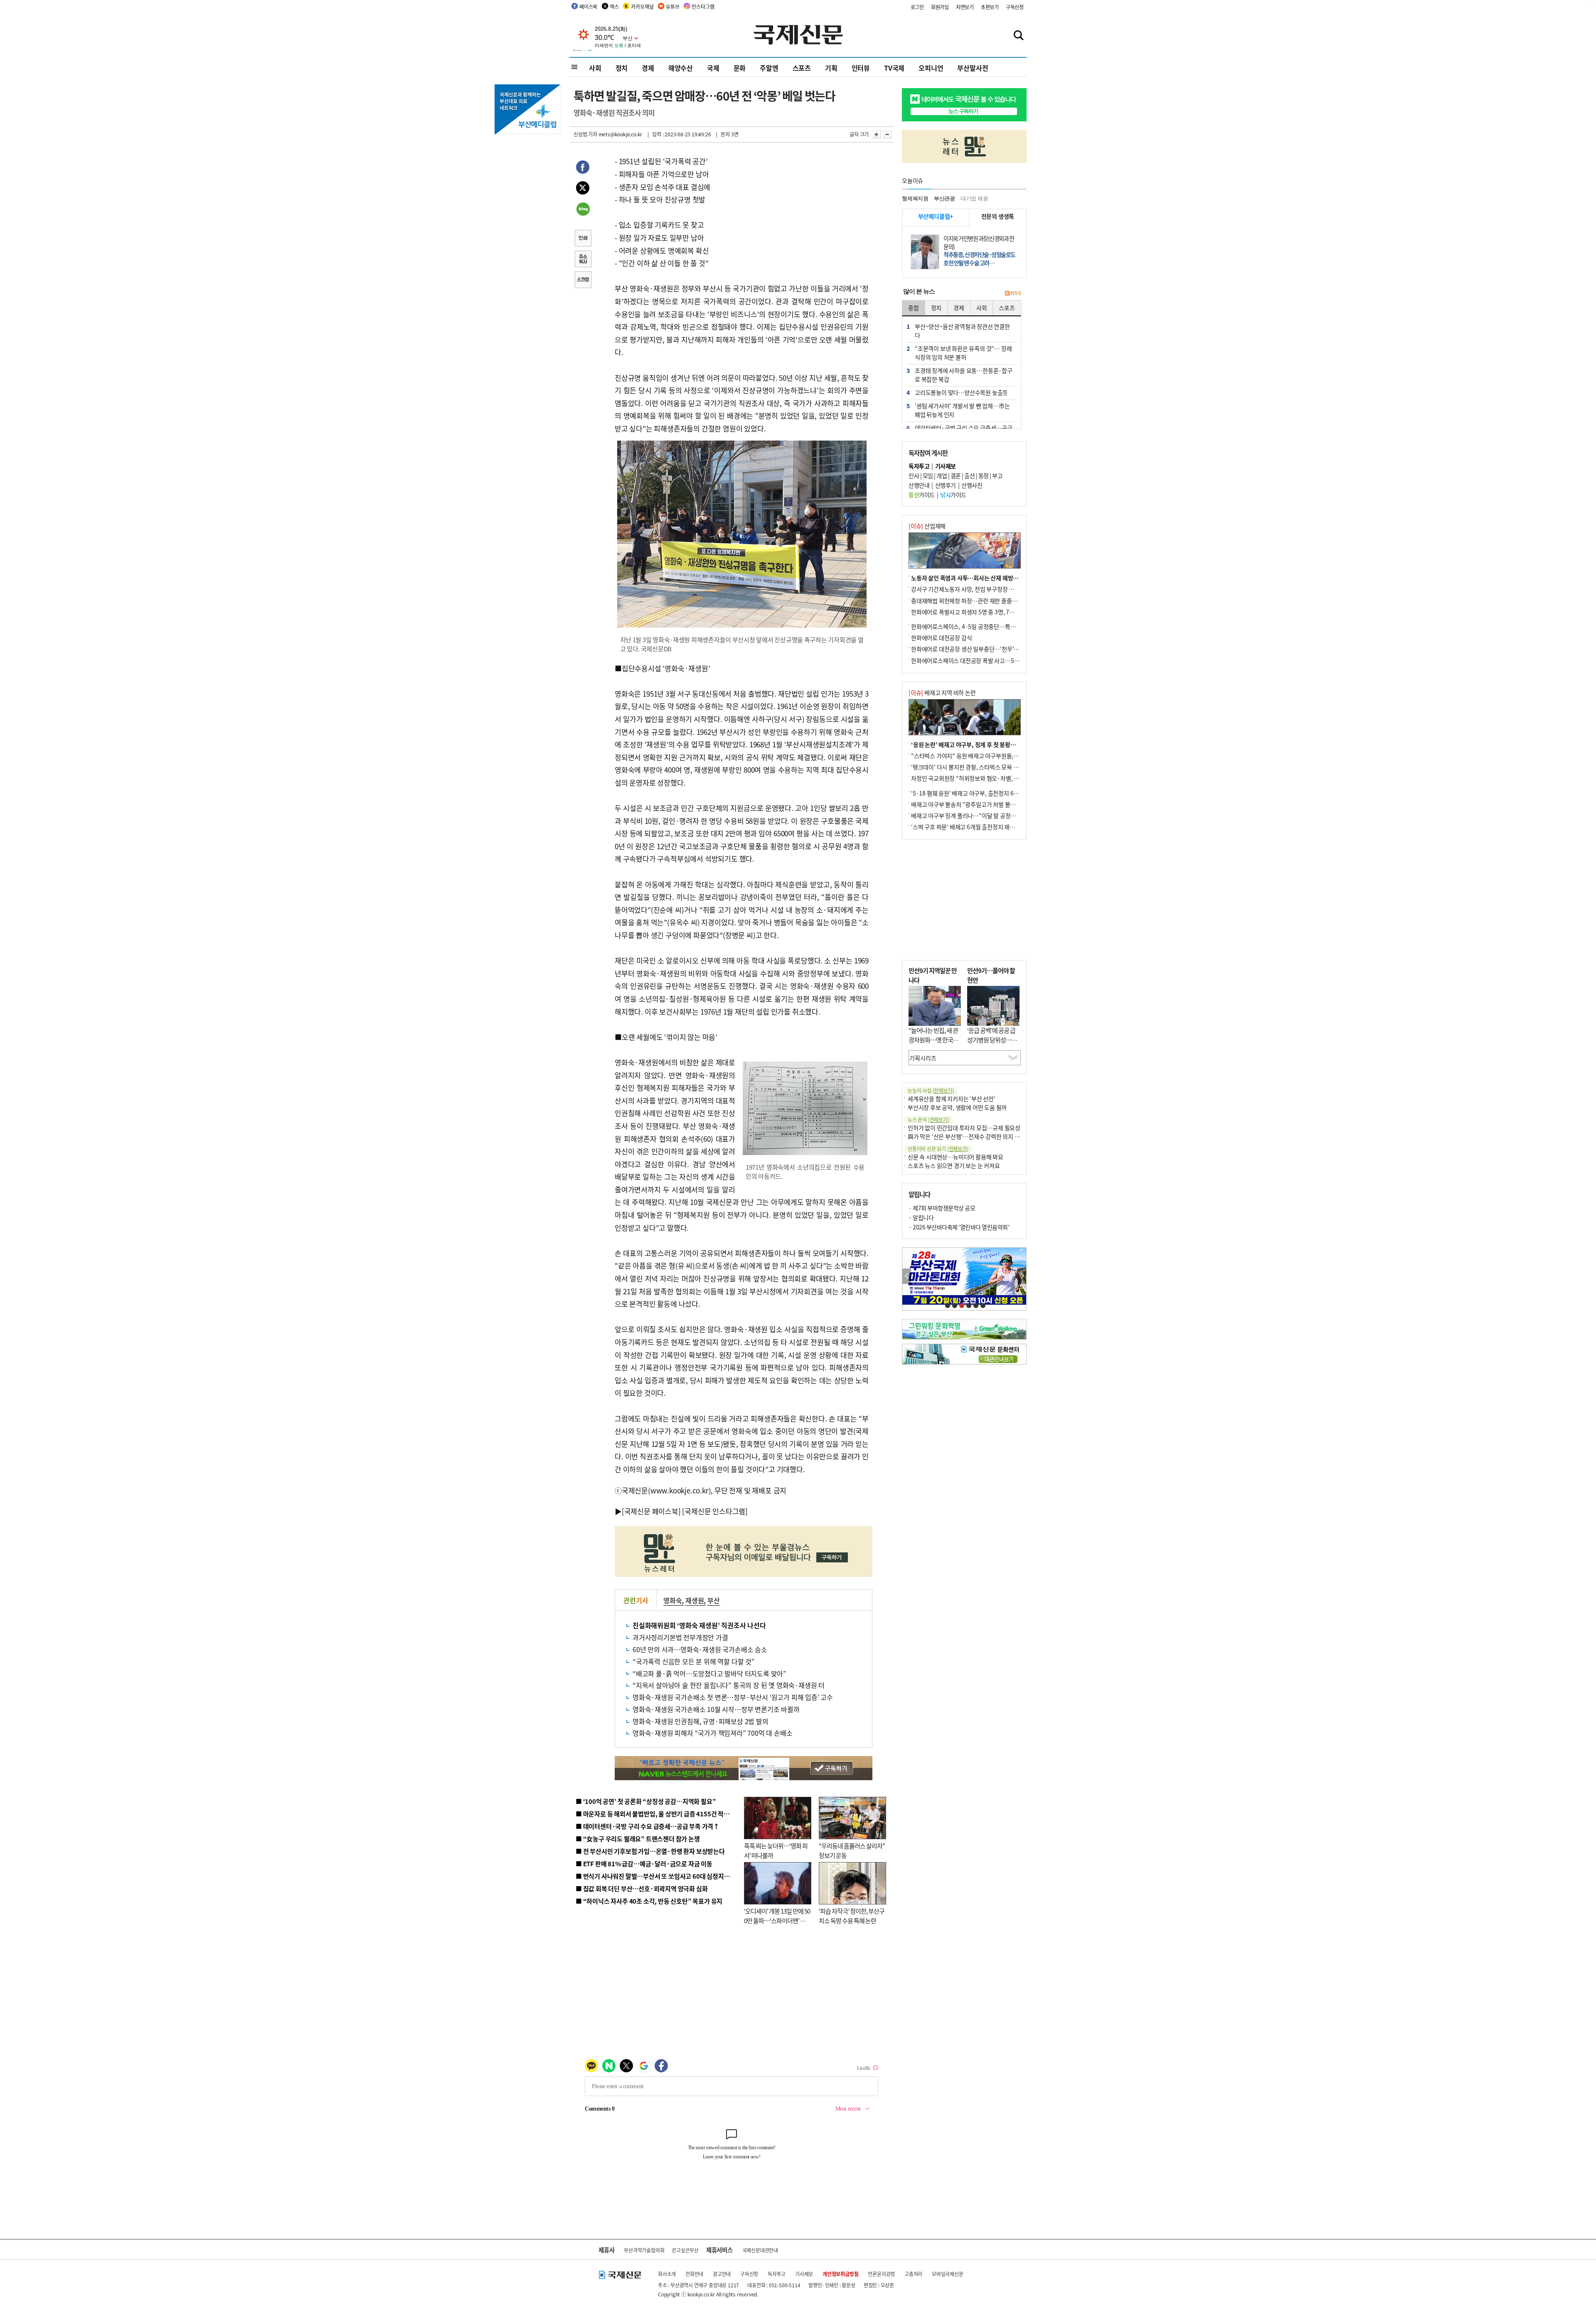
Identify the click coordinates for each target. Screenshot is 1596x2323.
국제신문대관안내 (760, 2250)
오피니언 (931, 68)
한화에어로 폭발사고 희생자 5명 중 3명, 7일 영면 (969, 612)
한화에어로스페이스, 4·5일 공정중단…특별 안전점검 (974, 626)
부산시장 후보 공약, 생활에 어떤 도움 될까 (957, 1107)
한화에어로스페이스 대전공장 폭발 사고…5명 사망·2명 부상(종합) (990, 660)
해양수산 (681, 68)
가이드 (922, 495)
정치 (622, 68)
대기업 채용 (974, 198)
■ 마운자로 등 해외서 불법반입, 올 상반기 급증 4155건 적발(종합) (661, 1814)
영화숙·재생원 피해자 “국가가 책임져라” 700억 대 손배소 (712, 1733)
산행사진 (972, 485)
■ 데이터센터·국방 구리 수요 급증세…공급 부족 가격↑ (648, 1826)
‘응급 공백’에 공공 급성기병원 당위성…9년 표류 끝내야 (991, 1040)
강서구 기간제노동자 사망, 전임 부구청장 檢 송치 (969, 589)
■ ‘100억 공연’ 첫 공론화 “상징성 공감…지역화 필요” (646, 1801)
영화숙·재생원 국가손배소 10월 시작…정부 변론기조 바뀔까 (716, 1709)
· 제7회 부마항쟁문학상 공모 (942, 1208)
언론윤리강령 (881, 2274)
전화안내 (694, 2274)
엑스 (614, 6)
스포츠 (802, 68)
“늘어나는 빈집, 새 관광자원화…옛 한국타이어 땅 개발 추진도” (933, 1040)
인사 (914, 475)
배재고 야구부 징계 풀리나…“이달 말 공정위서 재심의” (976, 815)
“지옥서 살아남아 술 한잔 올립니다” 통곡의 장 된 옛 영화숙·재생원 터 (729, 1685)
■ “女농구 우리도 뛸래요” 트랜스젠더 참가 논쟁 (638, 1839)
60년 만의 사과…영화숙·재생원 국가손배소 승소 (700, 1649)
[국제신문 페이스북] (651, 1511)
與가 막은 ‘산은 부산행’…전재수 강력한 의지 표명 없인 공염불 (981, 1136)
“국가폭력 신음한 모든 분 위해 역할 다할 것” (694, 1661)
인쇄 (583, 239)
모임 (928, 475)
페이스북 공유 (583, 168)
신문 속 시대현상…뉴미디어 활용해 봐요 (956, 1157)
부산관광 (945, 198)
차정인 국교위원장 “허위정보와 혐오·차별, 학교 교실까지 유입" (986, 778)
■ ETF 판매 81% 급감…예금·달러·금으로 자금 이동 (644, 1864)
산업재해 (927, 526)
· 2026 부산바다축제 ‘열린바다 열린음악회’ (959, 1227)
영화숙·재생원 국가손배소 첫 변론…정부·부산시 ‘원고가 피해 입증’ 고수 (733, 1697)
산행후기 (946, 485)
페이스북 (588, 6)
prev (907, 1276)
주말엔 (769, 68)
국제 (713, 68)
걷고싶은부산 (685, 2250)
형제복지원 (915, 198)
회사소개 (667, 2274)
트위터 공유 (583, 189)
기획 (831, 68)
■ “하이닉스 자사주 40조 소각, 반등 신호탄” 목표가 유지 (649, 1901)
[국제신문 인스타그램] (715, 1511)
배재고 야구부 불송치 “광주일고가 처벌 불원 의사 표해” (977, 804)
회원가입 (940, 7)
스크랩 (583, 281)
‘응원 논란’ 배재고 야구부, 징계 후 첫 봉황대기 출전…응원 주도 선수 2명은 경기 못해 (1011, 744)
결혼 (956, 475)
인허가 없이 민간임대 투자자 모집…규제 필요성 (964, 1128)
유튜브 (672, 6)
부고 (997, 475)
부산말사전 (973, 68)
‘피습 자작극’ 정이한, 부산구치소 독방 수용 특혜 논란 (852, 1916)
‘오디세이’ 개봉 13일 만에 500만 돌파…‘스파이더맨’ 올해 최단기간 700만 (777, 1920)
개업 (942, 475)
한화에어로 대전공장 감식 (941, 638)
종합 (914, 308)
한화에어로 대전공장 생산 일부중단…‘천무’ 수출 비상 (974, 649)
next (1022, 1276)
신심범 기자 (585, 134)
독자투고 (777, 2274)
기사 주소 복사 (583, 260)
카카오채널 (642, 6)
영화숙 (672, 1600)
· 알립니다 (921, 1217)
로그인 (917, 7)
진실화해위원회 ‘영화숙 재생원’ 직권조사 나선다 (699, 1625)
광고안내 (722, 2274)
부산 (714, 1600)
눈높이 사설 (931, 1090)
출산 (969, 475)
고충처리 (913, 2274)
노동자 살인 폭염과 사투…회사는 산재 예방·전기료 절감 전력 (983, 578)
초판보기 (990, 7)
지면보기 (965, 7)
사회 (595, 68)
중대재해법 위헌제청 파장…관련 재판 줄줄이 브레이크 (975, 601)
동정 (984, 475)
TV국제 (894, 68)
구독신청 (1015, 7)
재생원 (695, 1600)
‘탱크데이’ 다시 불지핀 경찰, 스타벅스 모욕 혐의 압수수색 (979, 767)
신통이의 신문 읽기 (938, 1149)
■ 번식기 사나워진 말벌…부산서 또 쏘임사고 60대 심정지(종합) (658, 1876)
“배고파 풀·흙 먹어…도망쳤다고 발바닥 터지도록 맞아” (709, 1673)
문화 (740, 68)
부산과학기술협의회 (644, 2250)
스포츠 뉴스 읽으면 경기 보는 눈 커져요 (954, 1165)
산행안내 (919, 485)
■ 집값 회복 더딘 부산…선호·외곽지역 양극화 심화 (642, 1888)
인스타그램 (703, 6)
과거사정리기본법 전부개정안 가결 (680, 1637)
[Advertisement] (964, 900)
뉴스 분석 (929, 1120)
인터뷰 (861, 68)
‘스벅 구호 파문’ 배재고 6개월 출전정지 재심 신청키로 (974, 827)
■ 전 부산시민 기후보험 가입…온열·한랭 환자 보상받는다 (650, 1851)
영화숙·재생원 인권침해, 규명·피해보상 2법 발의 (701, 1721)
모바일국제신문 (948, 2274)
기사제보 (804, 2274)
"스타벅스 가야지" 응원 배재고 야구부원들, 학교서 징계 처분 (983, 756)
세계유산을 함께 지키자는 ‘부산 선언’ (952, 1099)
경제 (648, 68)
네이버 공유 (583, 210)
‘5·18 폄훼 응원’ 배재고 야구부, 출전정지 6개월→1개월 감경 (983, 793)
